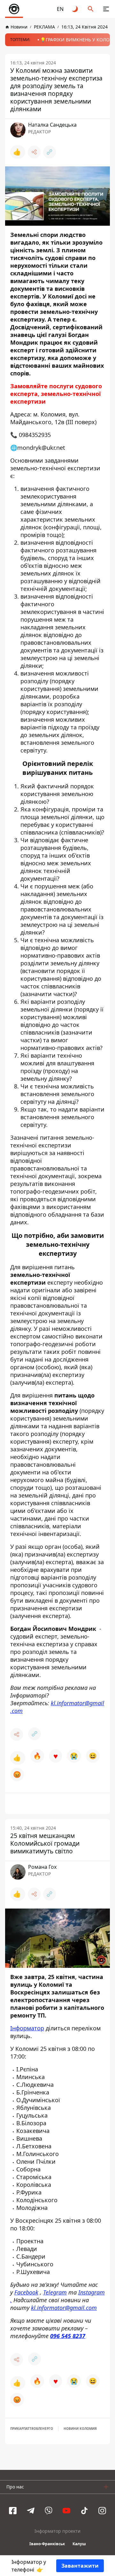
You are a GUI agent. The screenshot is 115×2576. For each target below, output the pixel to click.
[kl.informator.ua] (14, 9)
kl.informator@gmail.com (57, 1707)
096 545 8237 (68, 2336)
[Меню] (106, 9)
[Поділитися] (34, 152)
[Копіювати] (50, 152)
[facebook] (13, 2511)
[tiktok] (84, 2511)
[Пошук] (91, 9)
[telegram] (31, 2511)
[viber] (49, 2511)
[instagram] (102, 2511)
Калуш (79, 2544)
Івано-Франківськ (47, 2544)
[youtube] (66, 2511)
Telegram (55, 2292)
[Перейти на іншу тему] (75, 9)
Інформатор (27, 2028)
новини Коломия (80, 2429)
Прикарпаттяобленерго (32, 2429)
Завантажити (80, 2566)
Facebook (26, 2292)
